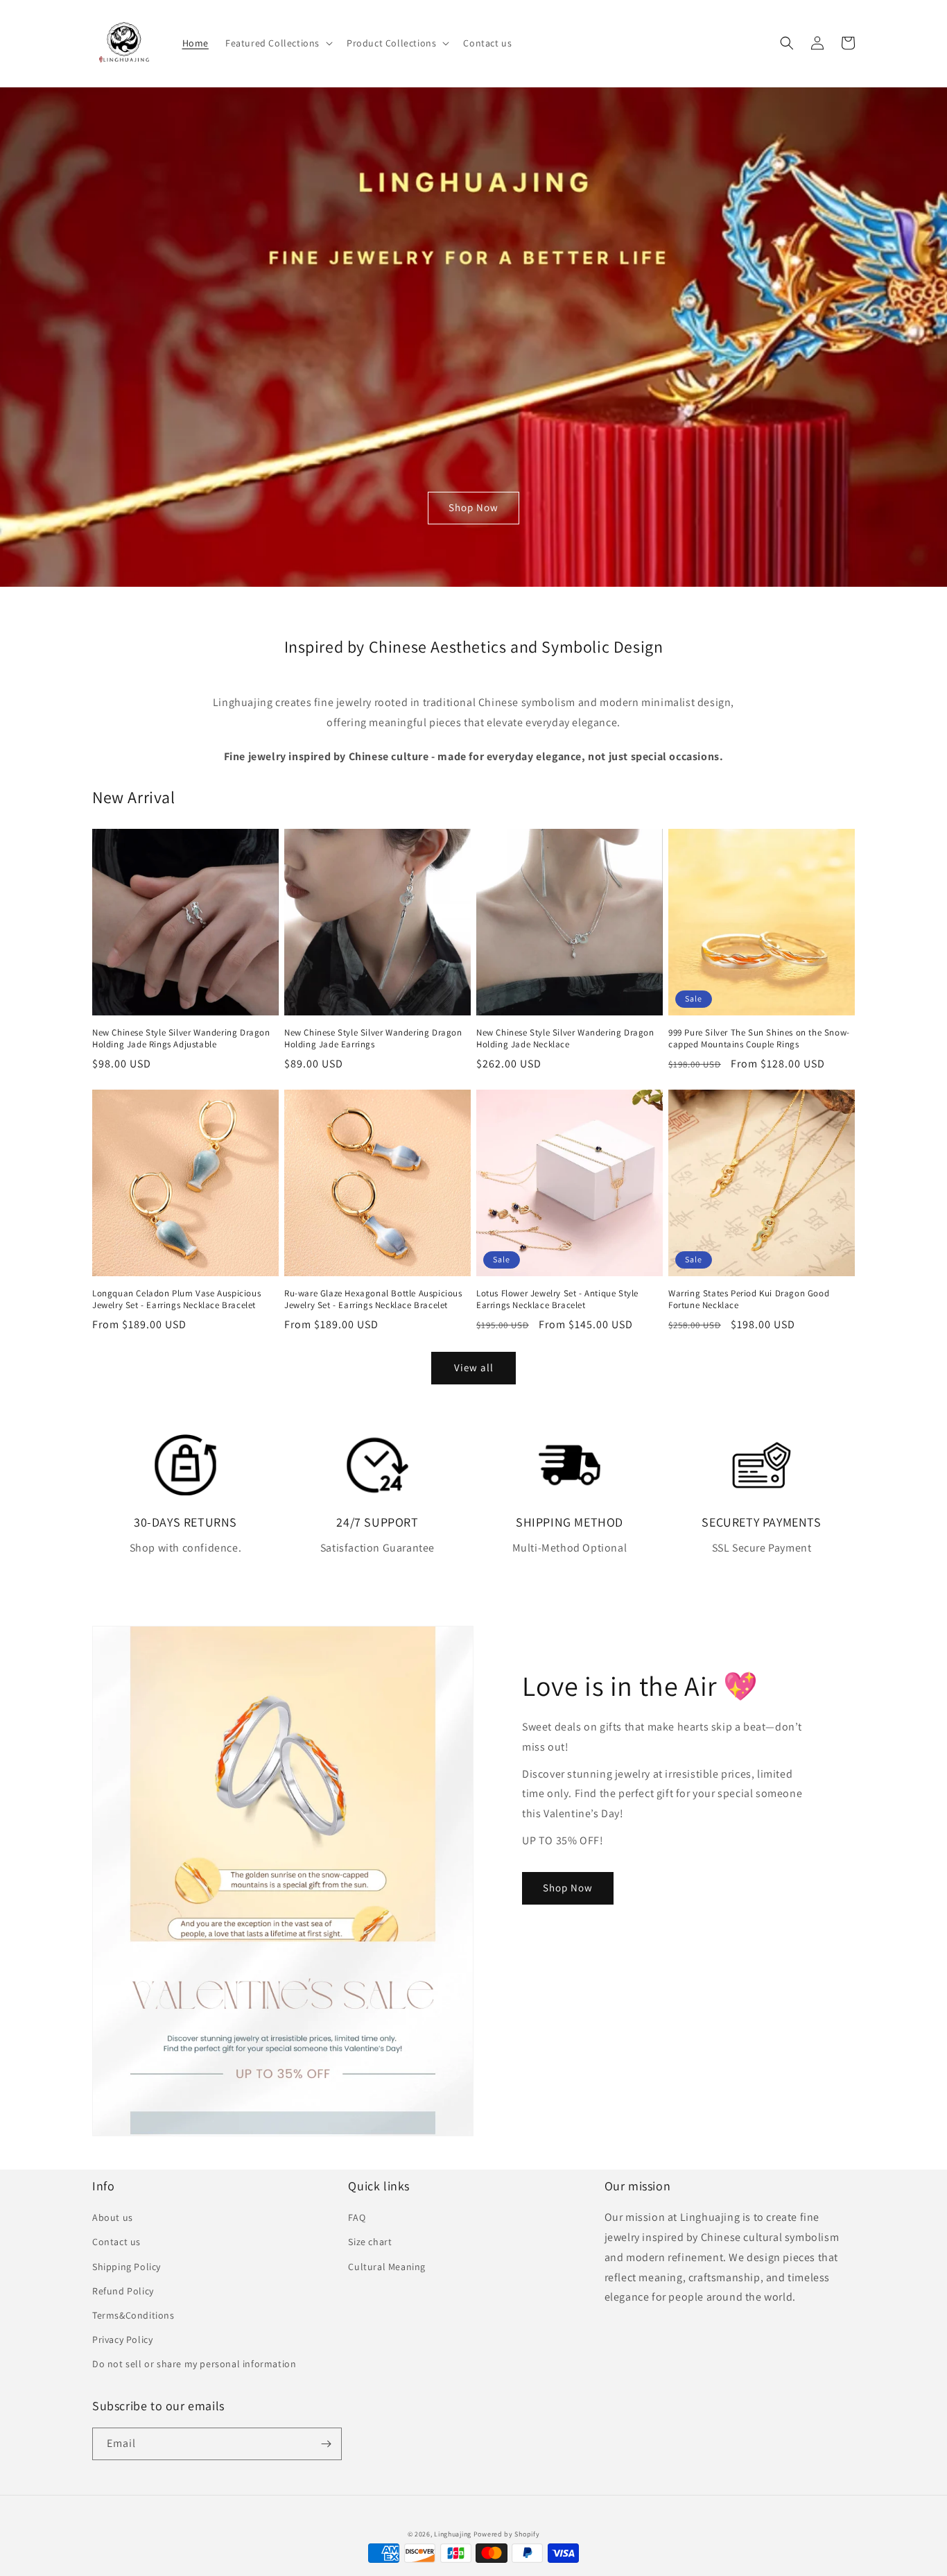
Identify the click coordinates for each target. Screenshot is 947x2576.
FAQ (357, 2217)
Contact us (116, 2242)
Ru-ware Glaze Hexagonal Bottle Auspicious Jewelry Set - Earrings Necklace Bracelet (373, 1299)
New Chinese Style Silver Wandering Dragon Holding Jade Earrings (373, 1039)
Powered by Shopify (507, 2534)
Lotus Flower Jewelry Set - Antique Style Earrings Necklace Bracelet (557, 1299)
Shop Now (473, 507)
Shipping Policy (127, 2267)
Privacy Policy (122, 2339)
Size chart (370, 2242)
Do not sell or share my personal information (194, 2364)
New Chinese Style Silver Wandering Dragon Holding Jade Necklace (565, 1039)
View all (474, 1367)
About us (113, 2217)
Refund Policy (123, 2291)
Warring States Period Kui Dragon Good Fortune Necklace (749, 1299)
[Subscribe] (326, 2444)
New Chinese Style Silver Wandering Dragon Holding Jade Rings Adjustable (181, 1039)
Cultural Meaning (387, 2267)
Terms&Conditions (133, 2315)
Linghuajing (453, 2534)
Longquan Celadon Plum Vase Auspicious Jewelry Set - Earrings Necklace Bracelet (176, 1299)
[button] (278, 43)
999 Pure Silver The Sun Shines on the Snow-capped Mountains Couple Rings (759, 1039)
